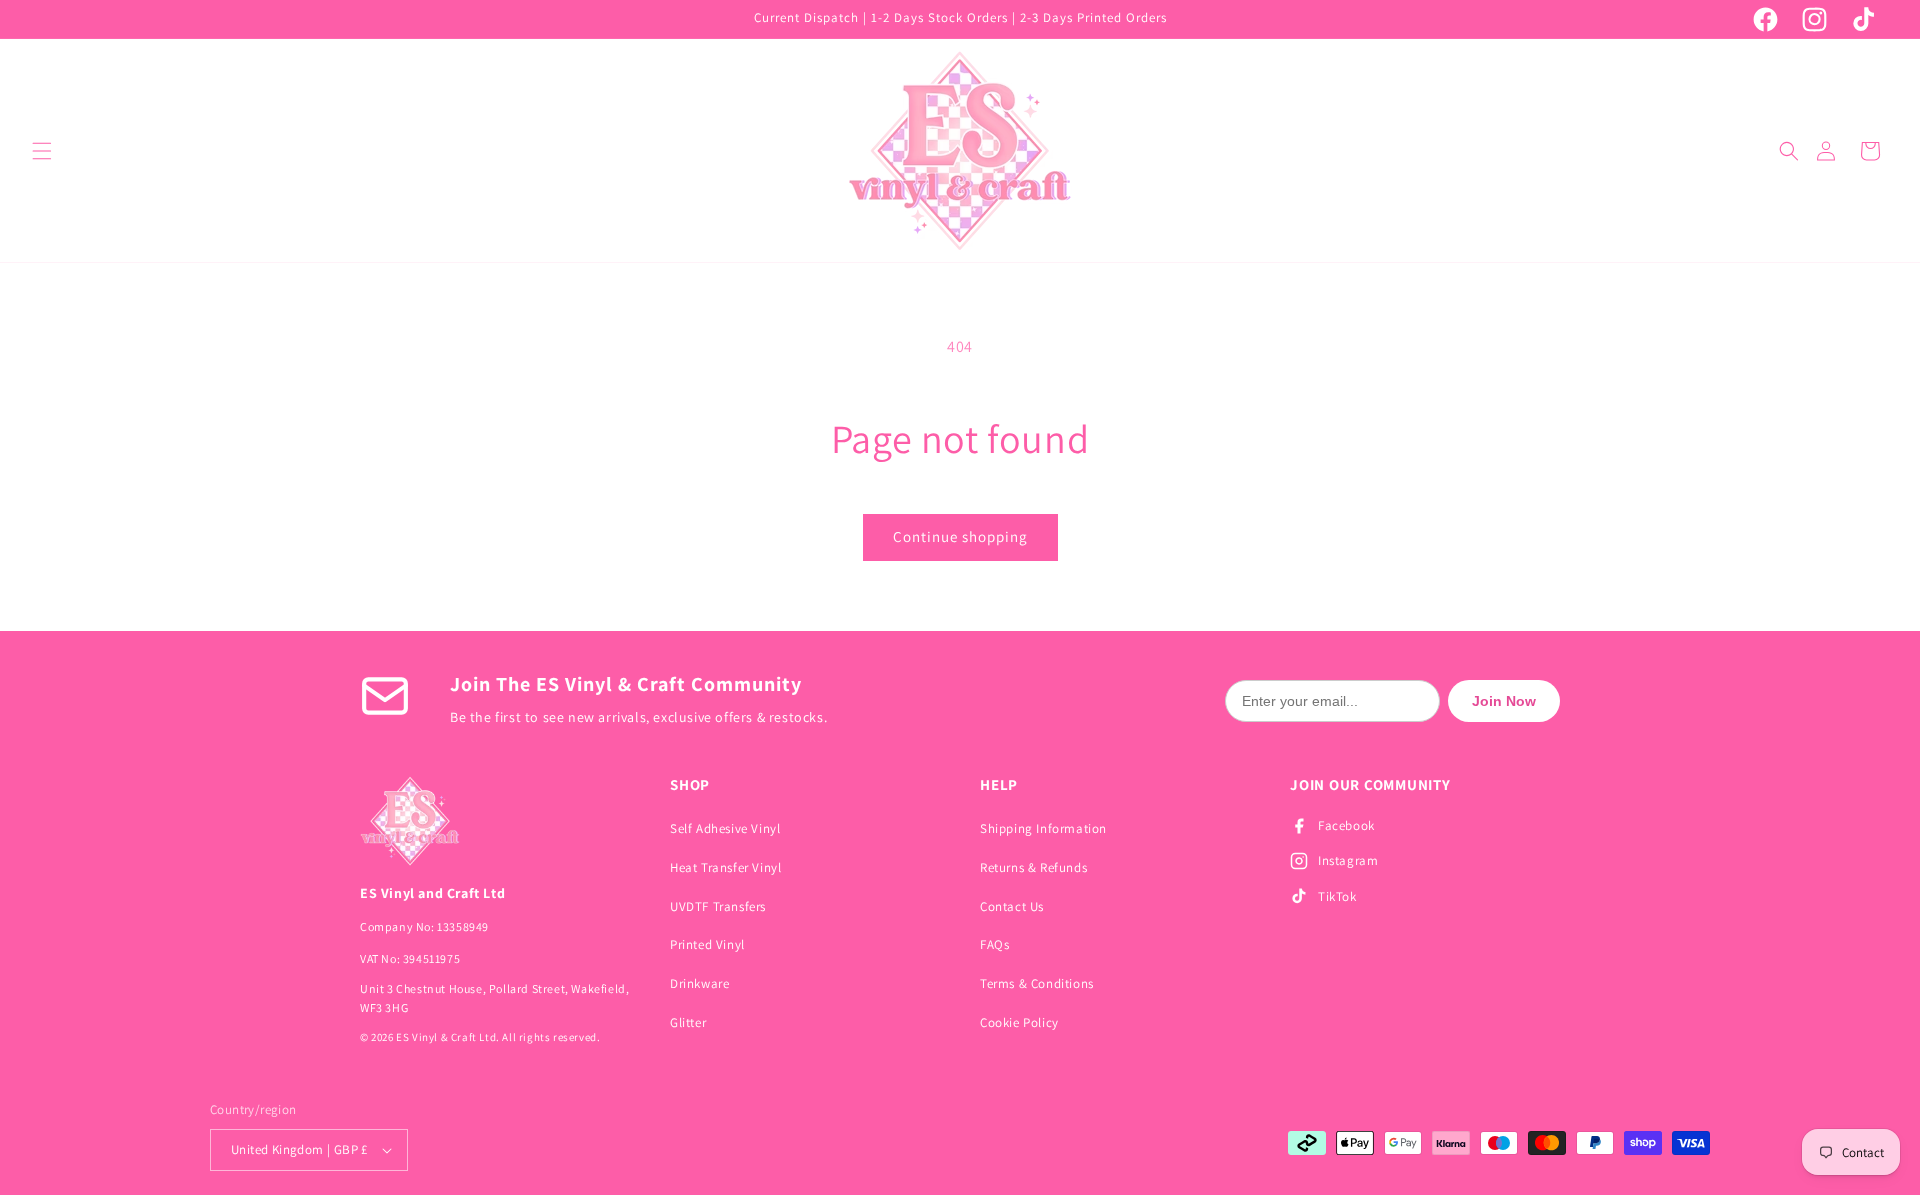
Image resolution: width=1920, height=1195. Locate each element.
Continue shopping (960, 536)
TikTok (1337, 896)
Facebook (1346, 825)
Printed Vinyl (707, 944)
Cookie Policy (1019, 1022)
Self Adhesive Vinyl (725, 828)
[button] (42, 151)
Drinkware (699, 983)
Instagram (1348, 860)
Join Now (1504, 701)
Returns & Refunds (1033, 867)
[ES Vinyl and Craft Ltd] (495, 821)
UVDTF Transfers (718, 906)
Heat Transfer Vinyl (725, 867)
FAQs (994, 944)
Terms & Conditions (1037, 983)
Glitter (688, 1022)
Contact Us (1012, 906)
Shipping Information (1043, 828)
